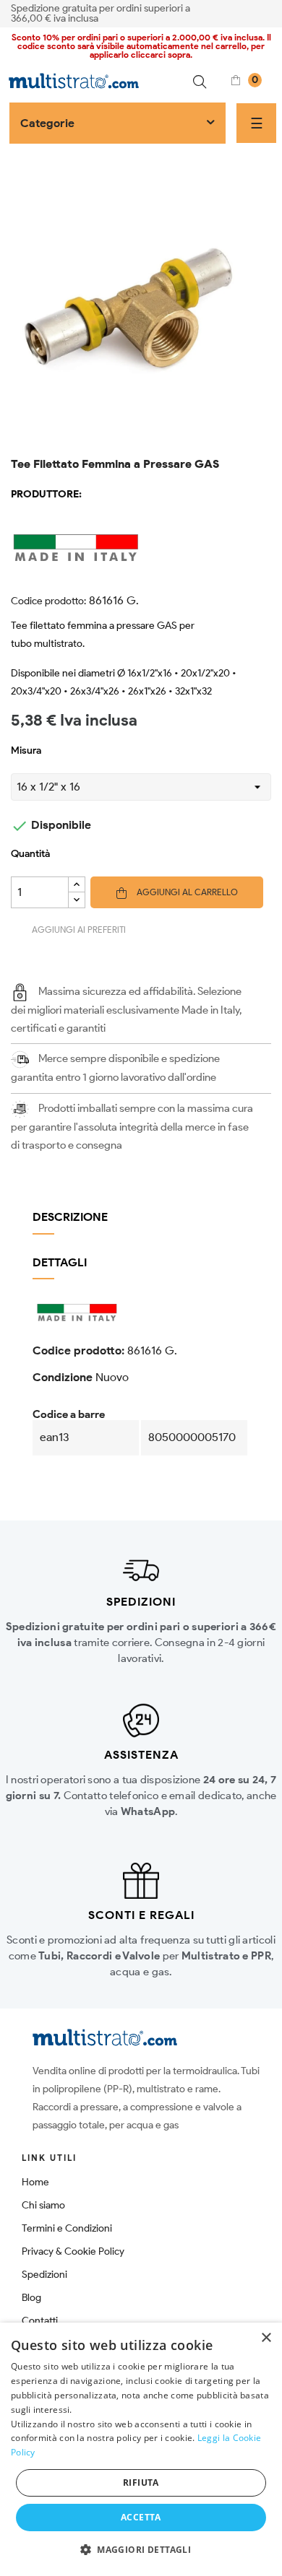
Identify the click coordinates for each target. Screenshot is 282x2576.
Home (35, 2182)
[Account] (266, 12)
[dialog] (141, 2449)
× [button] (266, 2338)
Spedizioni (44, 2275)
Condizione (63, 1377)
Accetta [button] (141, 2517)
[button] (141, 2550)
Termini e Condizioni (67, 2228)
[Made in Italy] (141, 547)
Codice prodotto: (48, 601)
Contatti (40, 2321)
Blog (31, 2298)
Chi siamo (43, 2205)
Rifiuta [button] (141, 2483)
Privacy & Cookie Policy (73, 2251)
